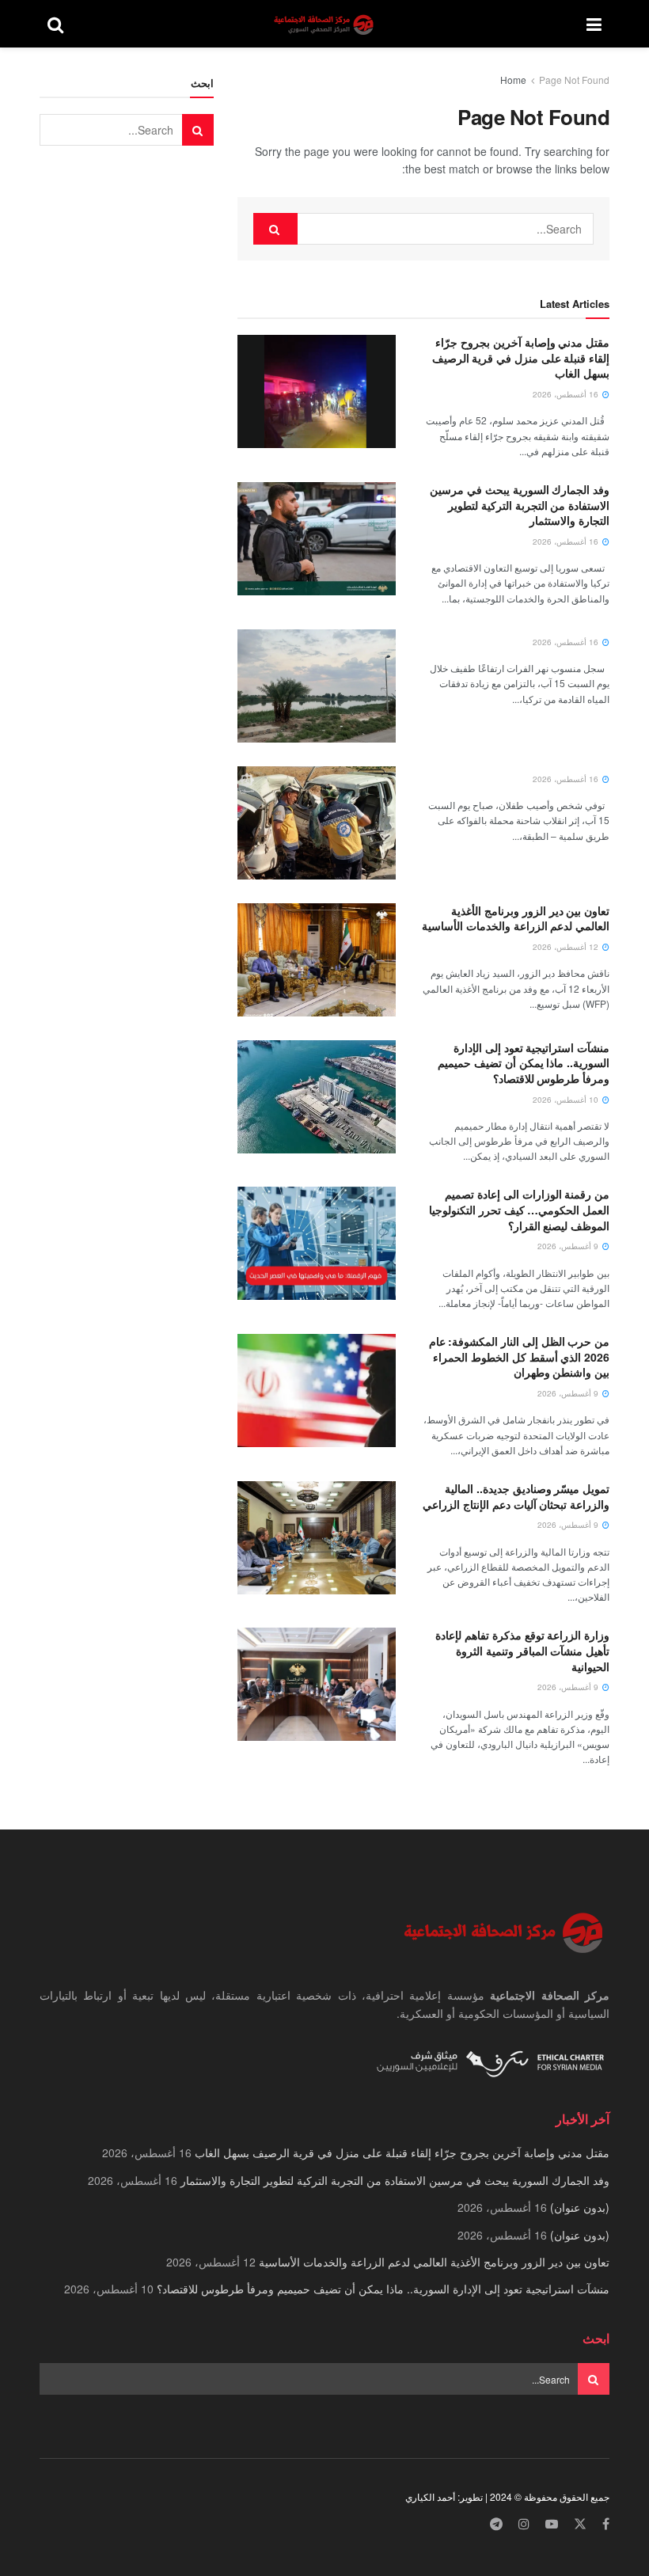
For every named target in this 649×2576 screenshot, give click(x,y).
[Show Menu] (594, 24)
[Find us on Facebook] (606, 2524)
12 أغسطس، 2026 (567, 947)
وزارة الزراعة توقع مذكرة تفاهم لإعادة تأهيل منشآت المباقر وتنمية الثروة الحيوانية (522, 1650)
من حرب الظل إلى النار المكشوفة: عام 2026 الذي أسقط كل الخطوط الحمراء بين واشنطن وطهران (519, 1356)
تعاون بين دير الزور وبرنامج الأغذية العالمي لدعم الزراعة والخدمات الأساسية (516, 918)
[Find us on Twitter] (580, 2524)
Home (513, 80)
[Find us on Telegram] (496, 2524)
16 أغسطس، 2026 (567, 394)
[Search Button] (55, 24)
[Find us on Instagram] (524, 2524)
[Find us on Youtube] (552, 2524)
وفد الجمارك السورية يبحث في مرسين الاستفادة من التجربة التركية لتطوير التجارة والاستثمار (520, 505)
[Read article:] (317, 686)
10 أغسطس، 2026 (567, 1100)
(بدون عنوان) (580, 2207)
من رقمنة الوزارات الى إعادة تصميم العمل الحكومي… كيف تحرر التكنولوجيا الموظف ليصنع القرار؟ (519, 1209)
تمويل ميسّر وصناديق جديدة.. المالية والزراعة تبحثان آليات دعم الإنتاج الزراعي (516, 1496)
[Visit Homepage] (325, 24)
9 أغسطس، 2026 (569, 1246)
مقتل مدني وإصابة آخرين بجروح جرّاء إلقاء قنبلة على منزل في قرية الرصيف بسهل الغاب (521, 357)
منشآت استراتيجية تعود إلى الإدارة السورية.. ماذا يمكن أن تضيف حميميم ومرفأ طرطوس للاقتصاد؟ (524, 1063)
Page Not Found (574, 80)
